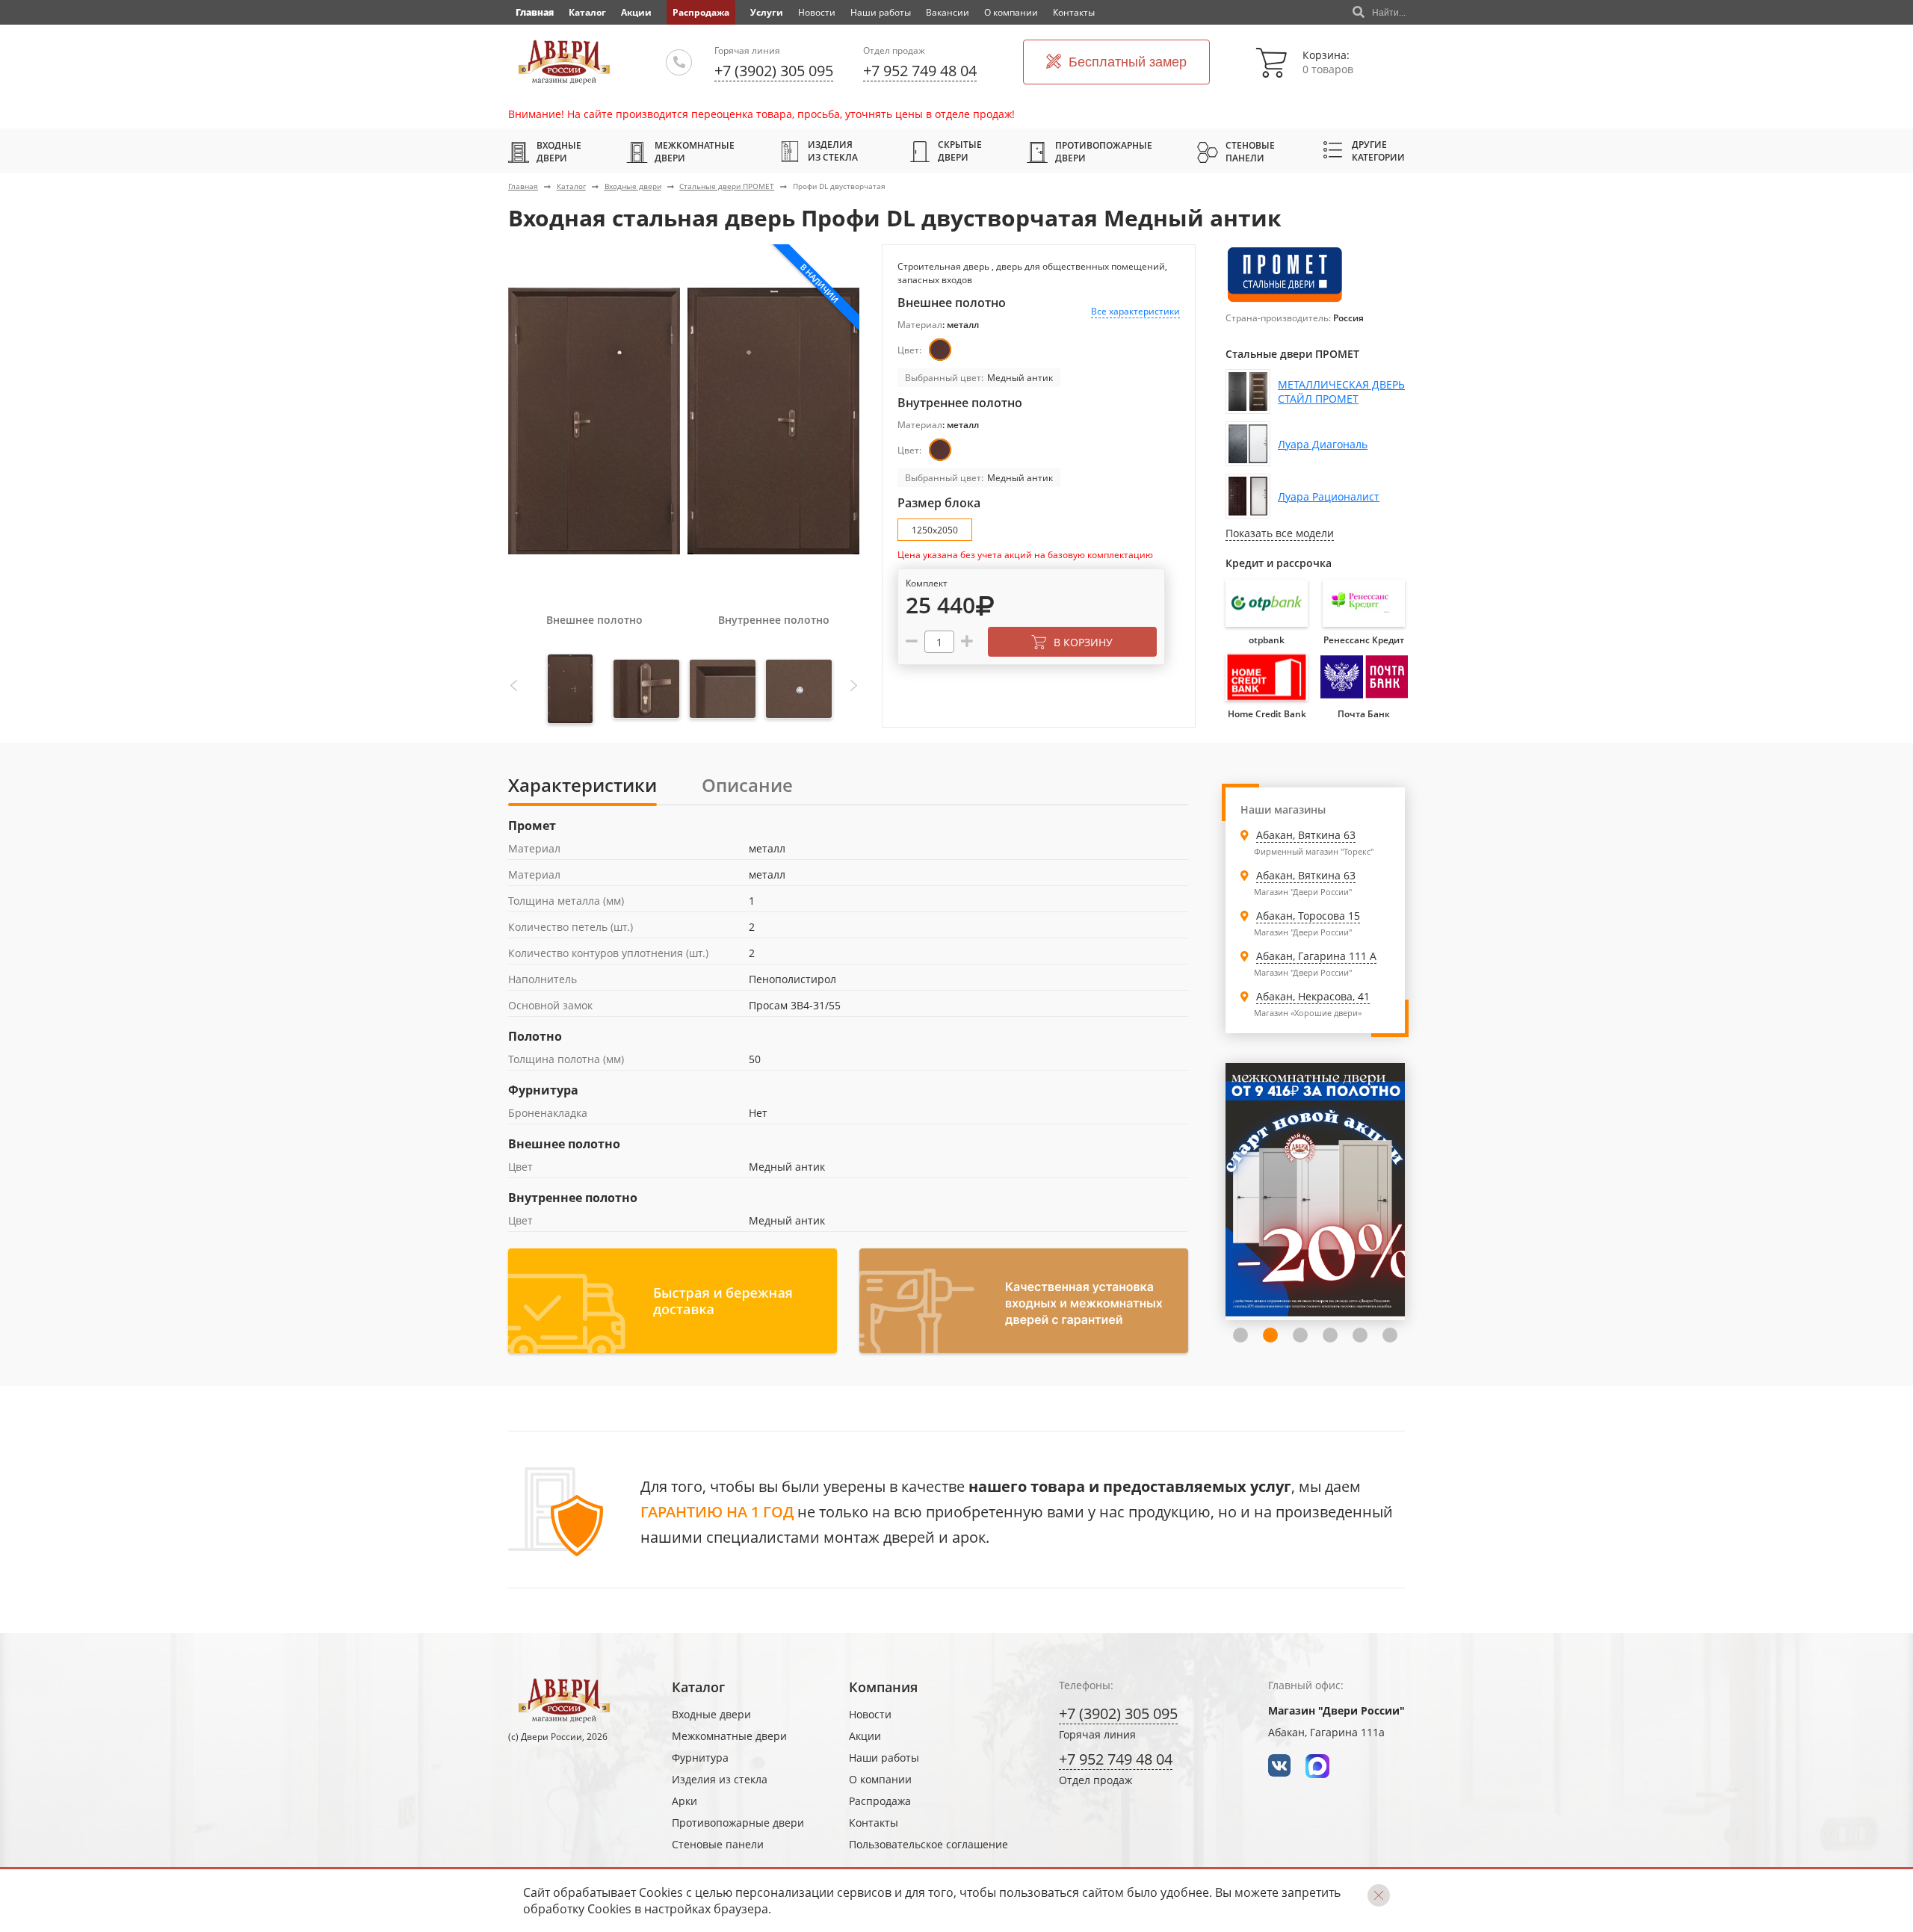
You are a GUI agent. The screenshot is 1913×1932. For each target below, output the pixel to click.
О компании (1011, 12)
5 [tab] (1330, 1335)
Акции (636, 12)
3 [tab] (1270, 1335)
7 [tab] (1390, 1335)
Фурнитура (700, 1758)
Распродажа (701, 12)
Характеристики (582, 785)
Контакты (1074, 12)
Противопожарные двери (1104, 152)
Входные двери (559, 152)
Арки (684, 1801)
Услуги (767, 12)
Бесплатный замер (1128, 62)
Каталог (587, 12)
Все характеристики (1135, 311)
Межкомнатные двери (695, 152)
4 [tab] (1300, 1335)
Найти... (1389, 13)
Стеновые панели (1250, 152)
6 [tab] (1360, 1335)
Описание (747, 785)
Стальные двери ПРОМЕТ (727, 186)
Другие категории (1378, 151)
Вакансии (948, 12)
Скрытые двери (960, 151)
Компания (883, 1687)
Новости (817, 12)
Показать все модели (1280, 533)
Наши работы (881, 12)
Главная (523, 186)
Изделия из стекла (833, 151)
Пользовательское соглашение (928, 1844)
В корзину (1083, 642)
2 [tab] (1240, 1335)
